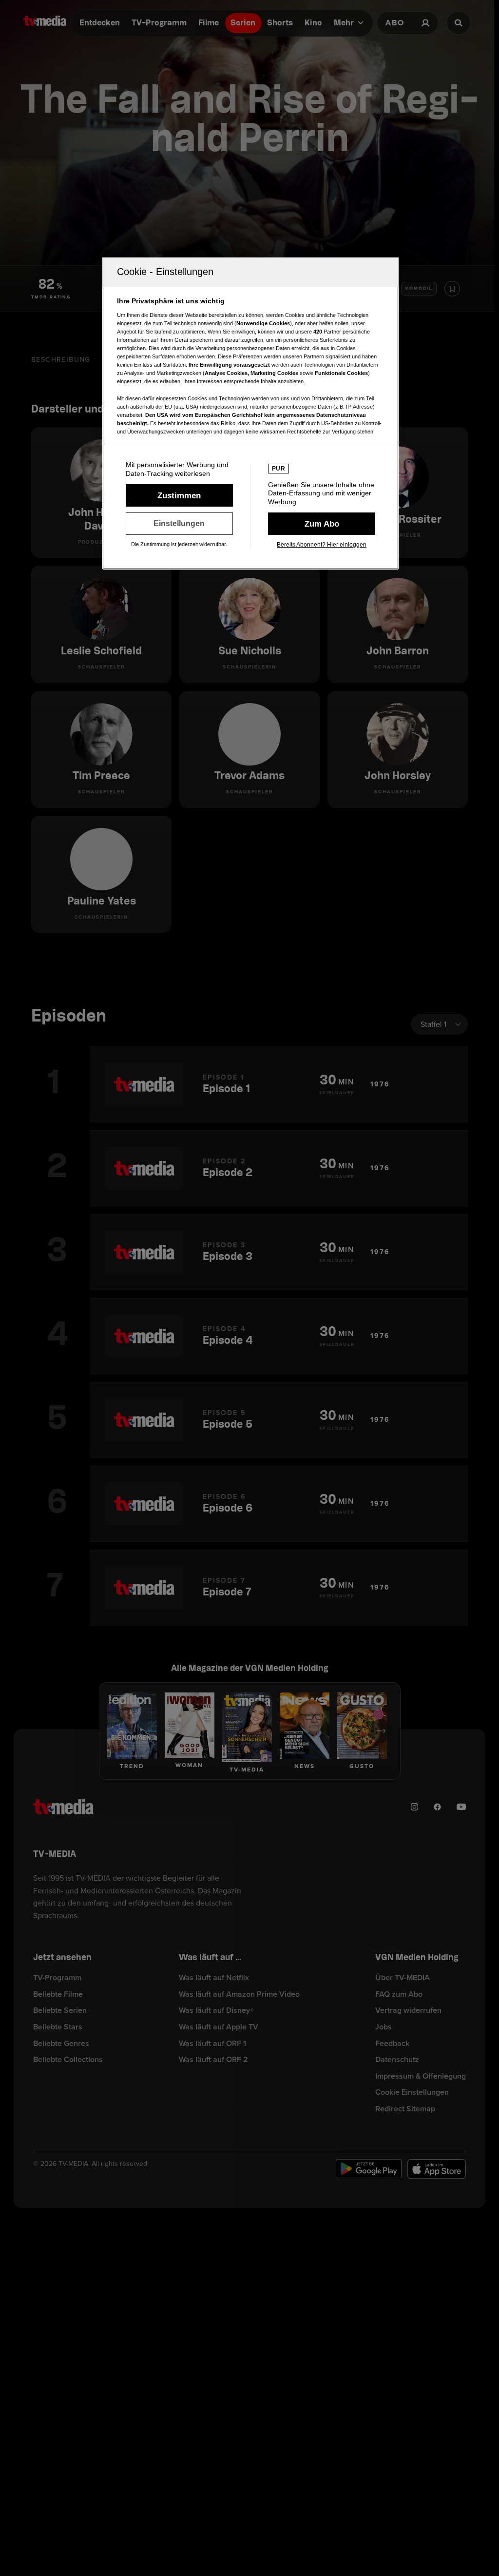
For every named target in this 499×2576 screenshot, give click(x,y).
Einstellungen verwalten (179, 524)
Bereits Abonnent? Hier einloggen (322, 545)
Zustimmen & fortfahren (179, 495)
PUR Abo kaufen (322, 524)
